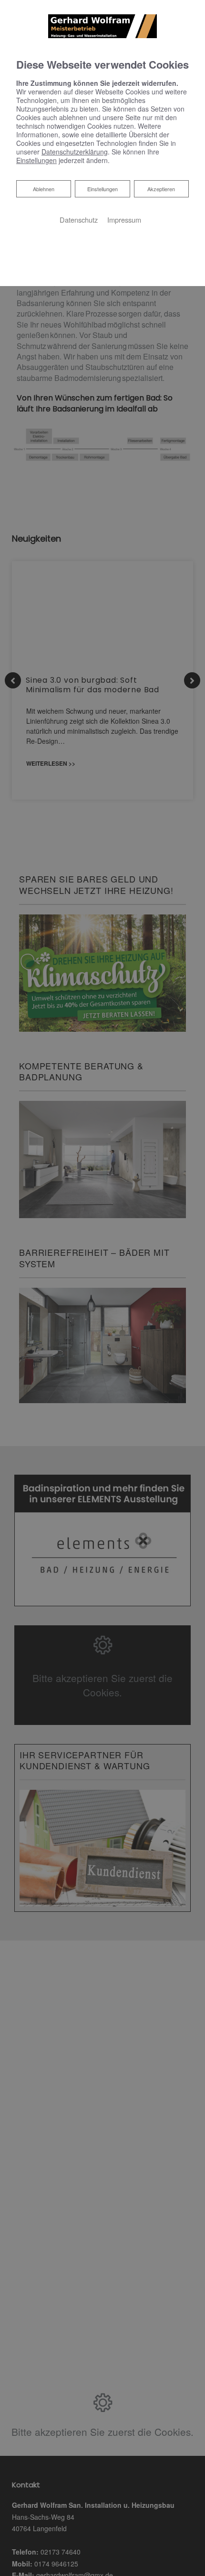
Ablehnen (43, 189)
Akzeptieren (161, 189)
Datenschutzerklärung (75, 152)
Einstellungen (102, 189)
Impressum (124, 220)
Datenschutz (79, 220)
